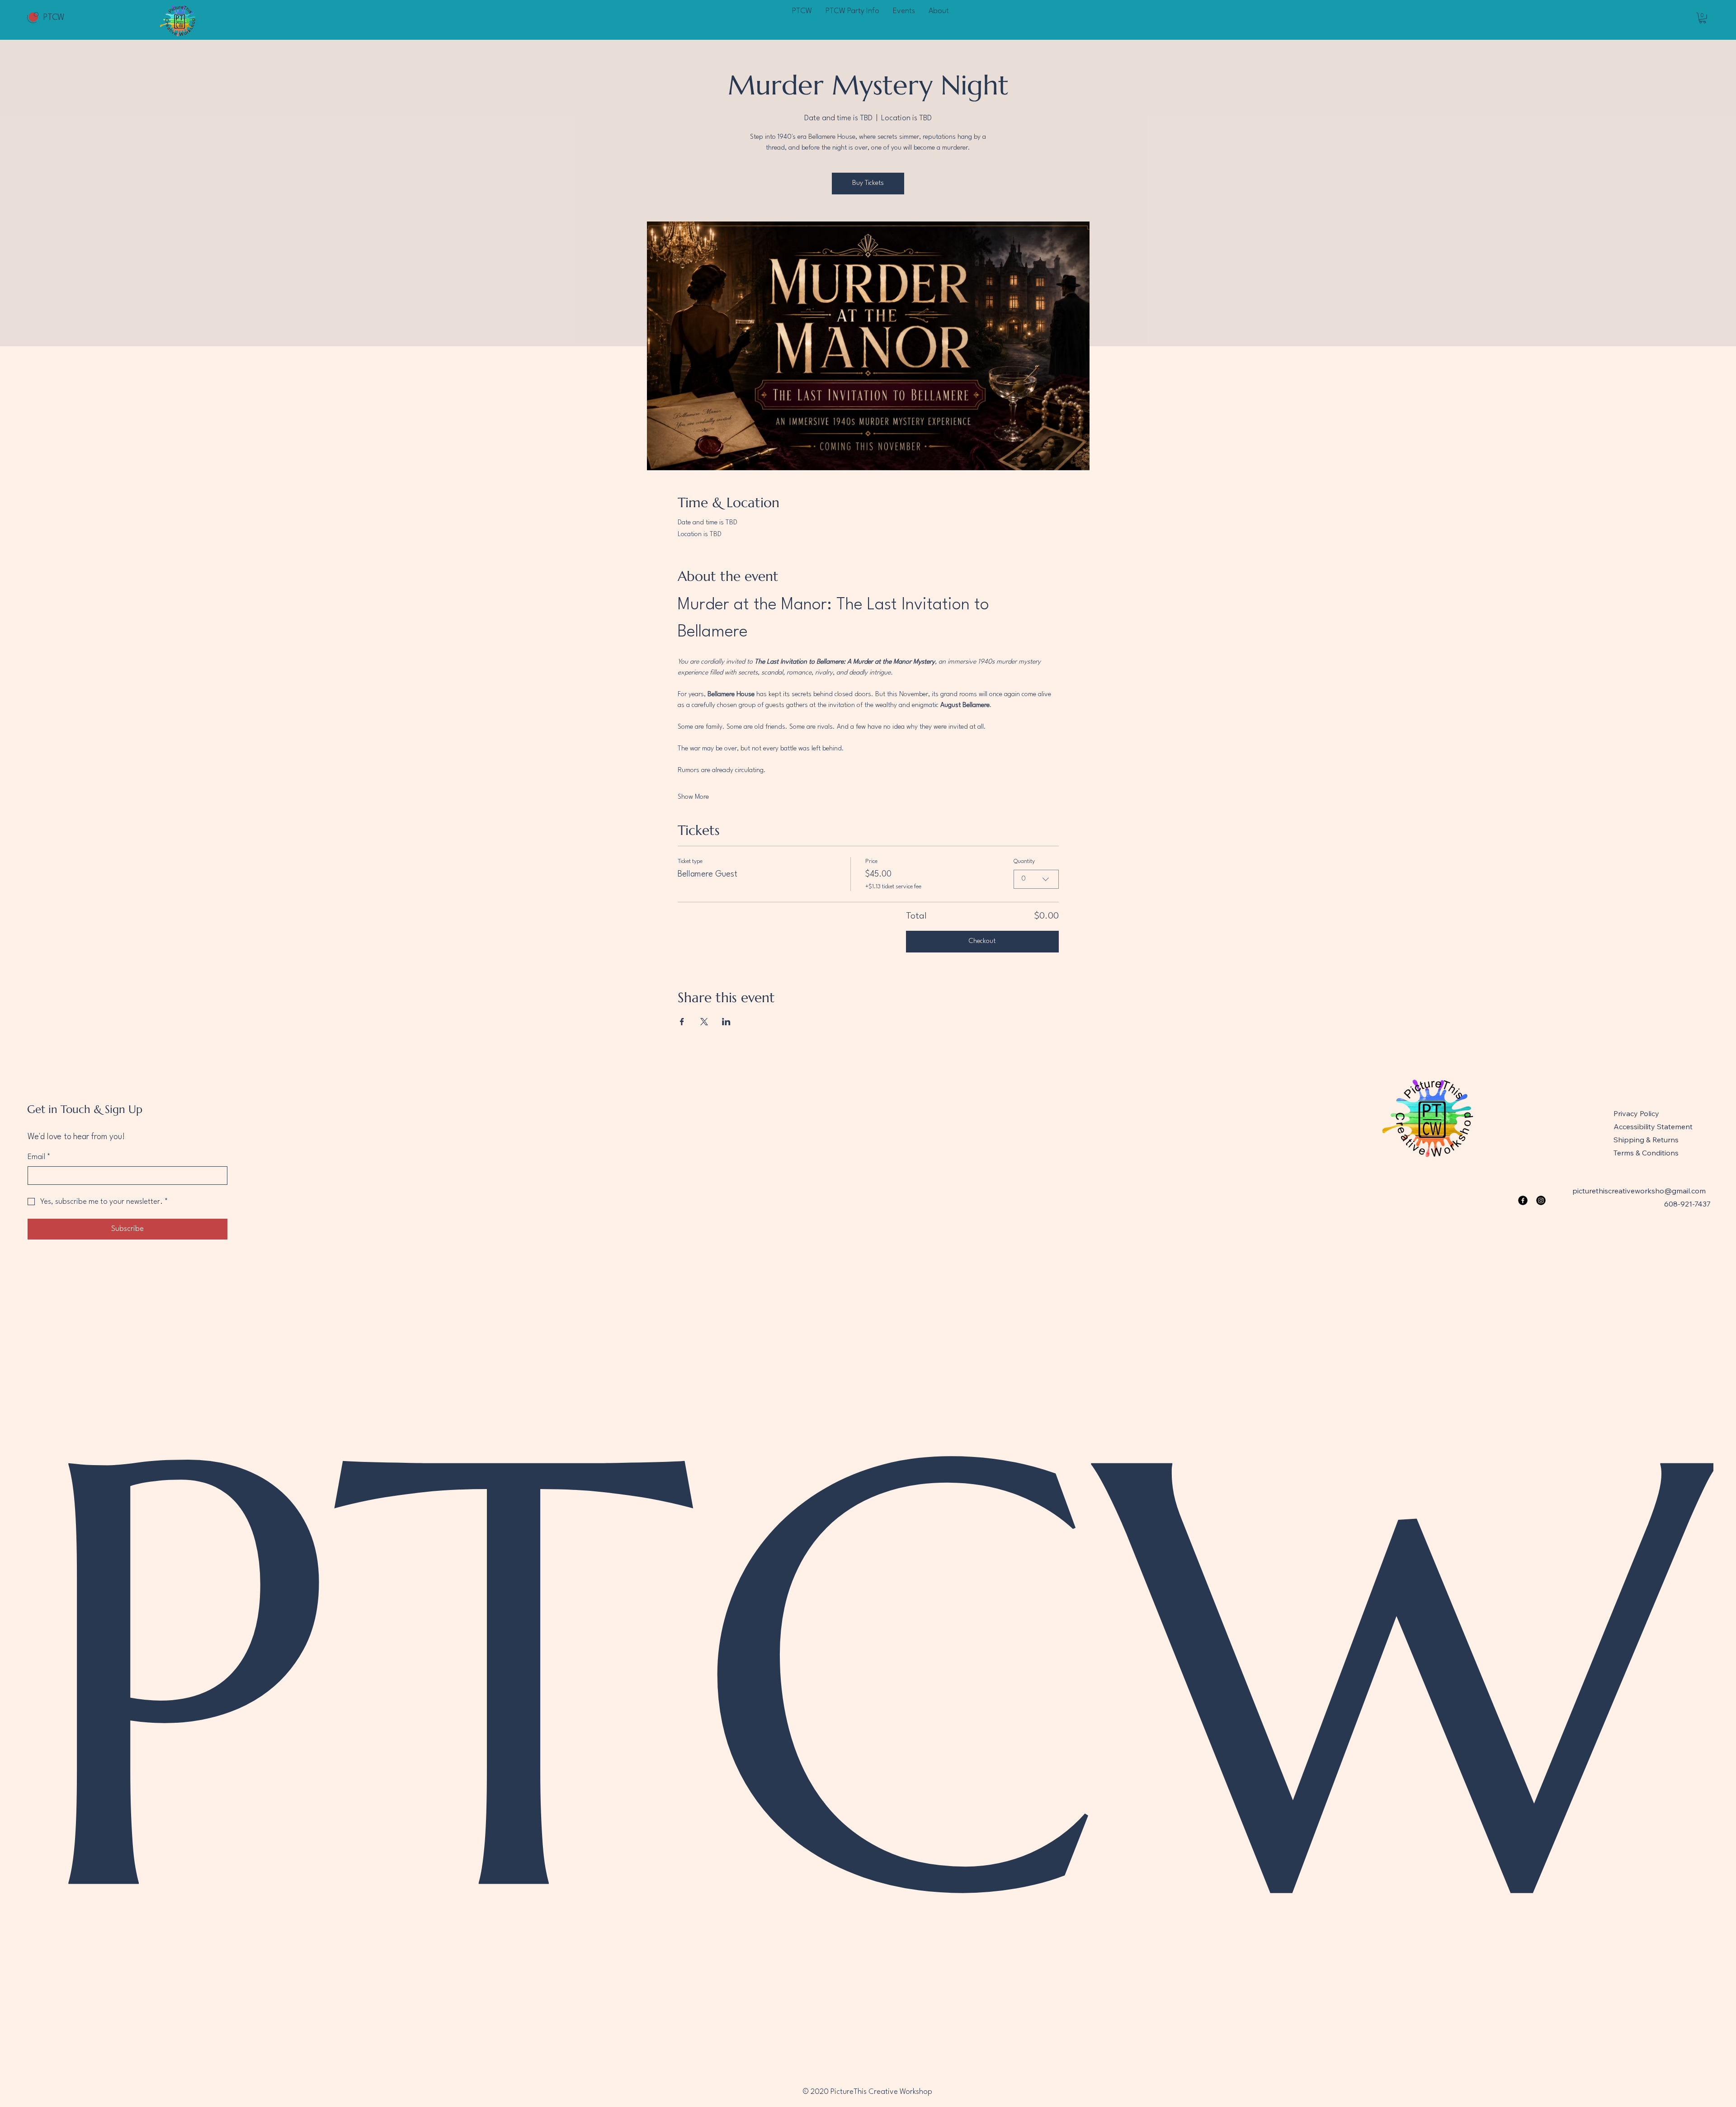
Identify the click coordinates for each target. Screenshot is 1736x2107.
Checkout (982, 941)
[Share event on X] (704, 1022)
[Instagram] (1541, 1200)
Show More (693, 797)
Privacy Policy (1636, 1113)
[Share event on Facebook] (682, 1022)
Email (39, 1157)
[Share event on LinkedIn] (726, 1022)
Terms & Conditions (1646, 1153)
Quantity (1024, 861)
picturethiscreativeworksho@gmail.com (1639, 1191)
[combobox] (1036, 879)
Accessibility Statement (1653, 1127)
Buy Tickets (868, 183)
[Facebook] (1523, 1200)
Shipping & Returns (1646, 1140)
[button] (1703, 18)
